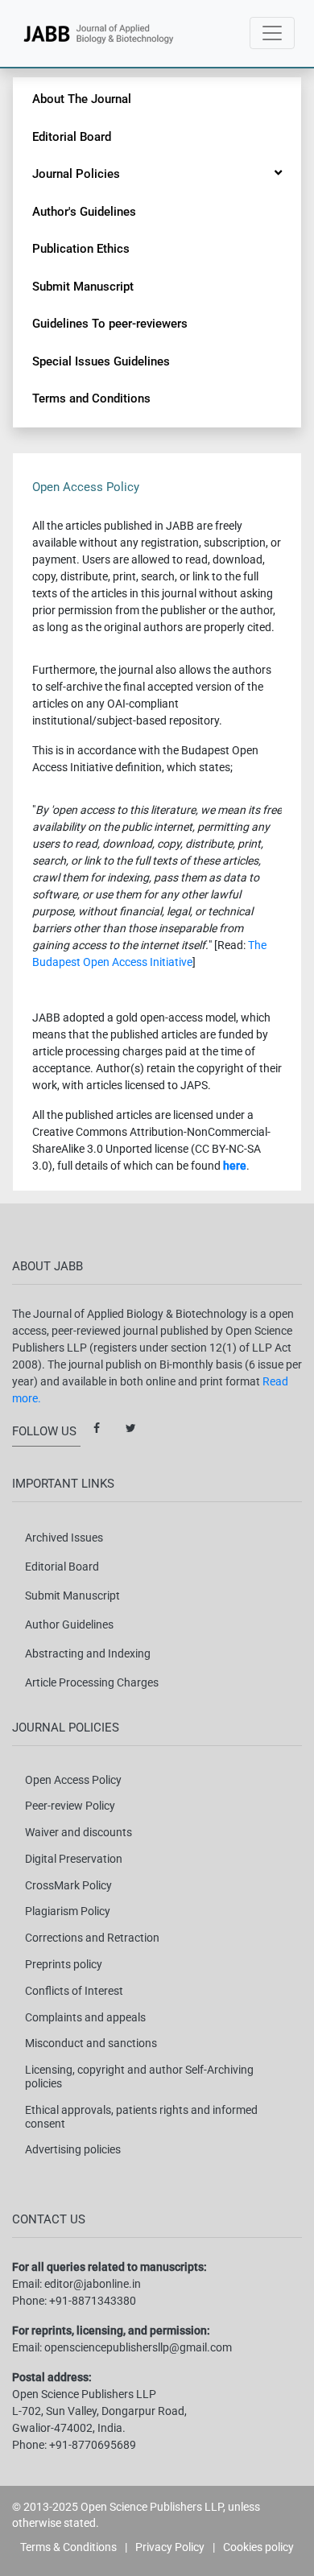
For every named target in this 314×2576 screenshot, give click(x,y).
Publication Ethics (81, 249)
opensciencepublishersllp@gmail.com (138, 2347)
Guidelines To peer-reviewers (110, 324)
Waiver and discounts (78, 1832)
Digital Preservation (74, 1859)
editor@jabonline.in (93, 2284)
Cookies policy (258, 2547)
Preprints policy (64, 1964)
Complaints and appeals (85, 2017)
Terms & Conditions (68, 2547)
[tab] (278, 173)
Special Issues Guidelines (101, 361)
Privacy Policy (170, 2547)
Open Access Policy (73, 1780)
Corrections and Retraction (92, 1938)
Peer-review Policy (70, 1806)
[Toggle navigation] (272, 33)
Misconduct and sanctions (91, 2043)
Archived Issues (64, 1538)
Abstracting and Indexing (88, 1653)
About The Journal (82, 99)
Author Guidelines (69, 1624)
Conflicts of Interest (74, 1991)
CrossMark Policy (68, 1885)
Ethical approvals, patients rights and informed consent (141, 2117)
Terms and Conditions (91, 398)
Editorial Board (72, 137)
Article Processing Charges (92, 1682)
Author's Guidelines (84, 212)
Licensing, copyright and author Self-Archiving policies (139, 2076)
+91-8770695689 (93, 2445)
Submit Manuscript (83, 287)
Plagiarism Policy (68, 1911)
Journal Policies (76, 174)
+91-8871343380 (93, 2301)
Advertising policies (73, 2149)
